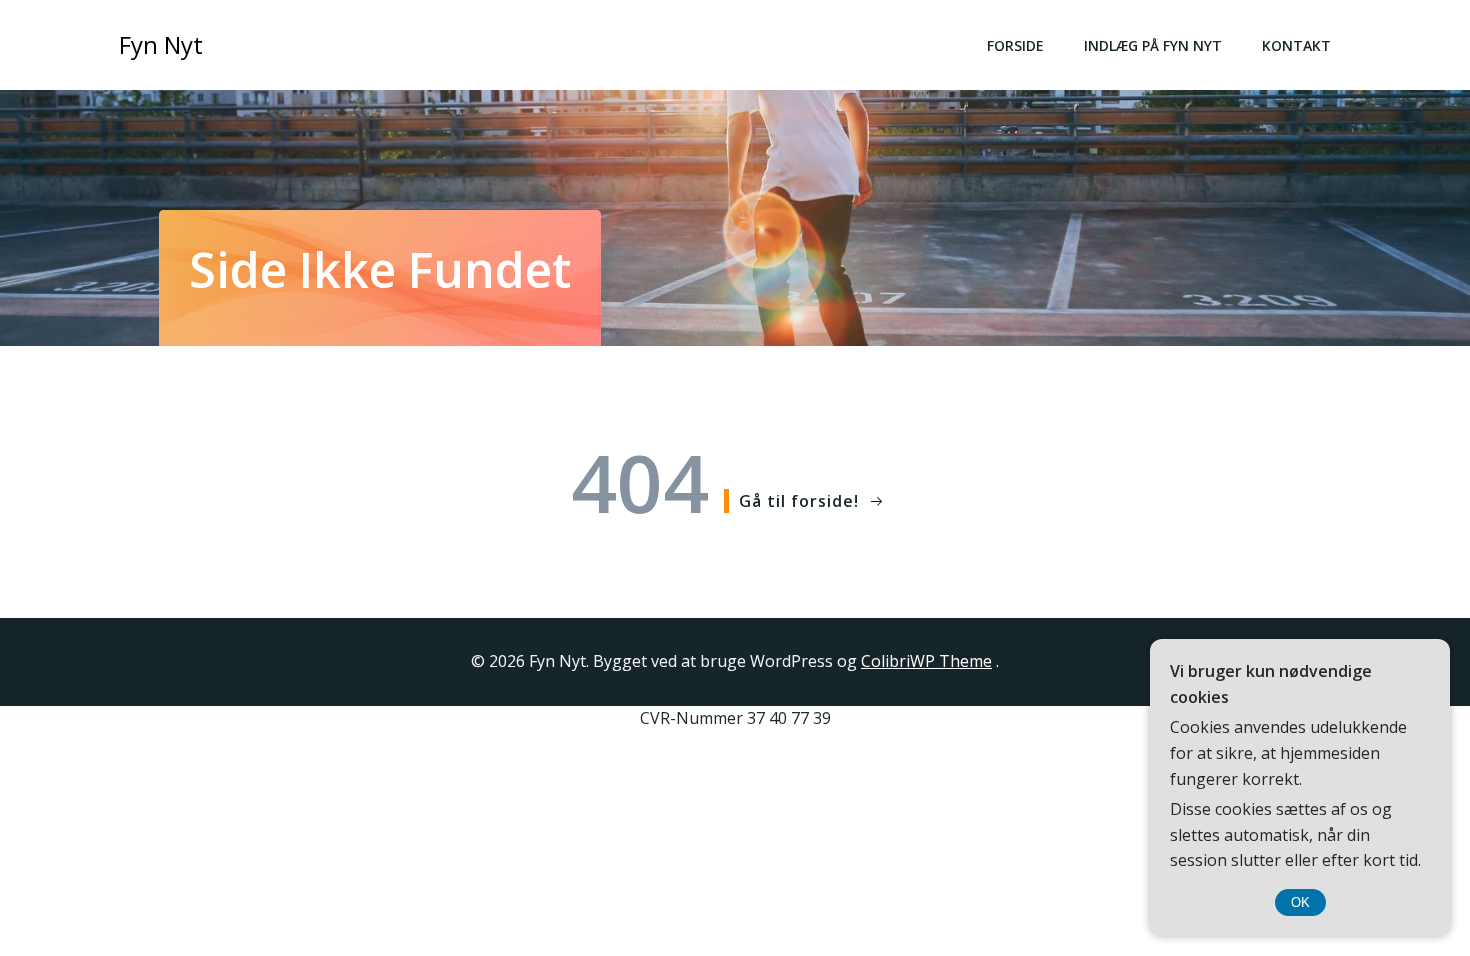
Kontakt (1296, 45)
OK (1300, 902)
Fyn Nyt (161, 44)
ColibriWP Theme (926, 661)
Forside (1015, 45)
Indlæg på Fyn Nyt (1153, 45)
